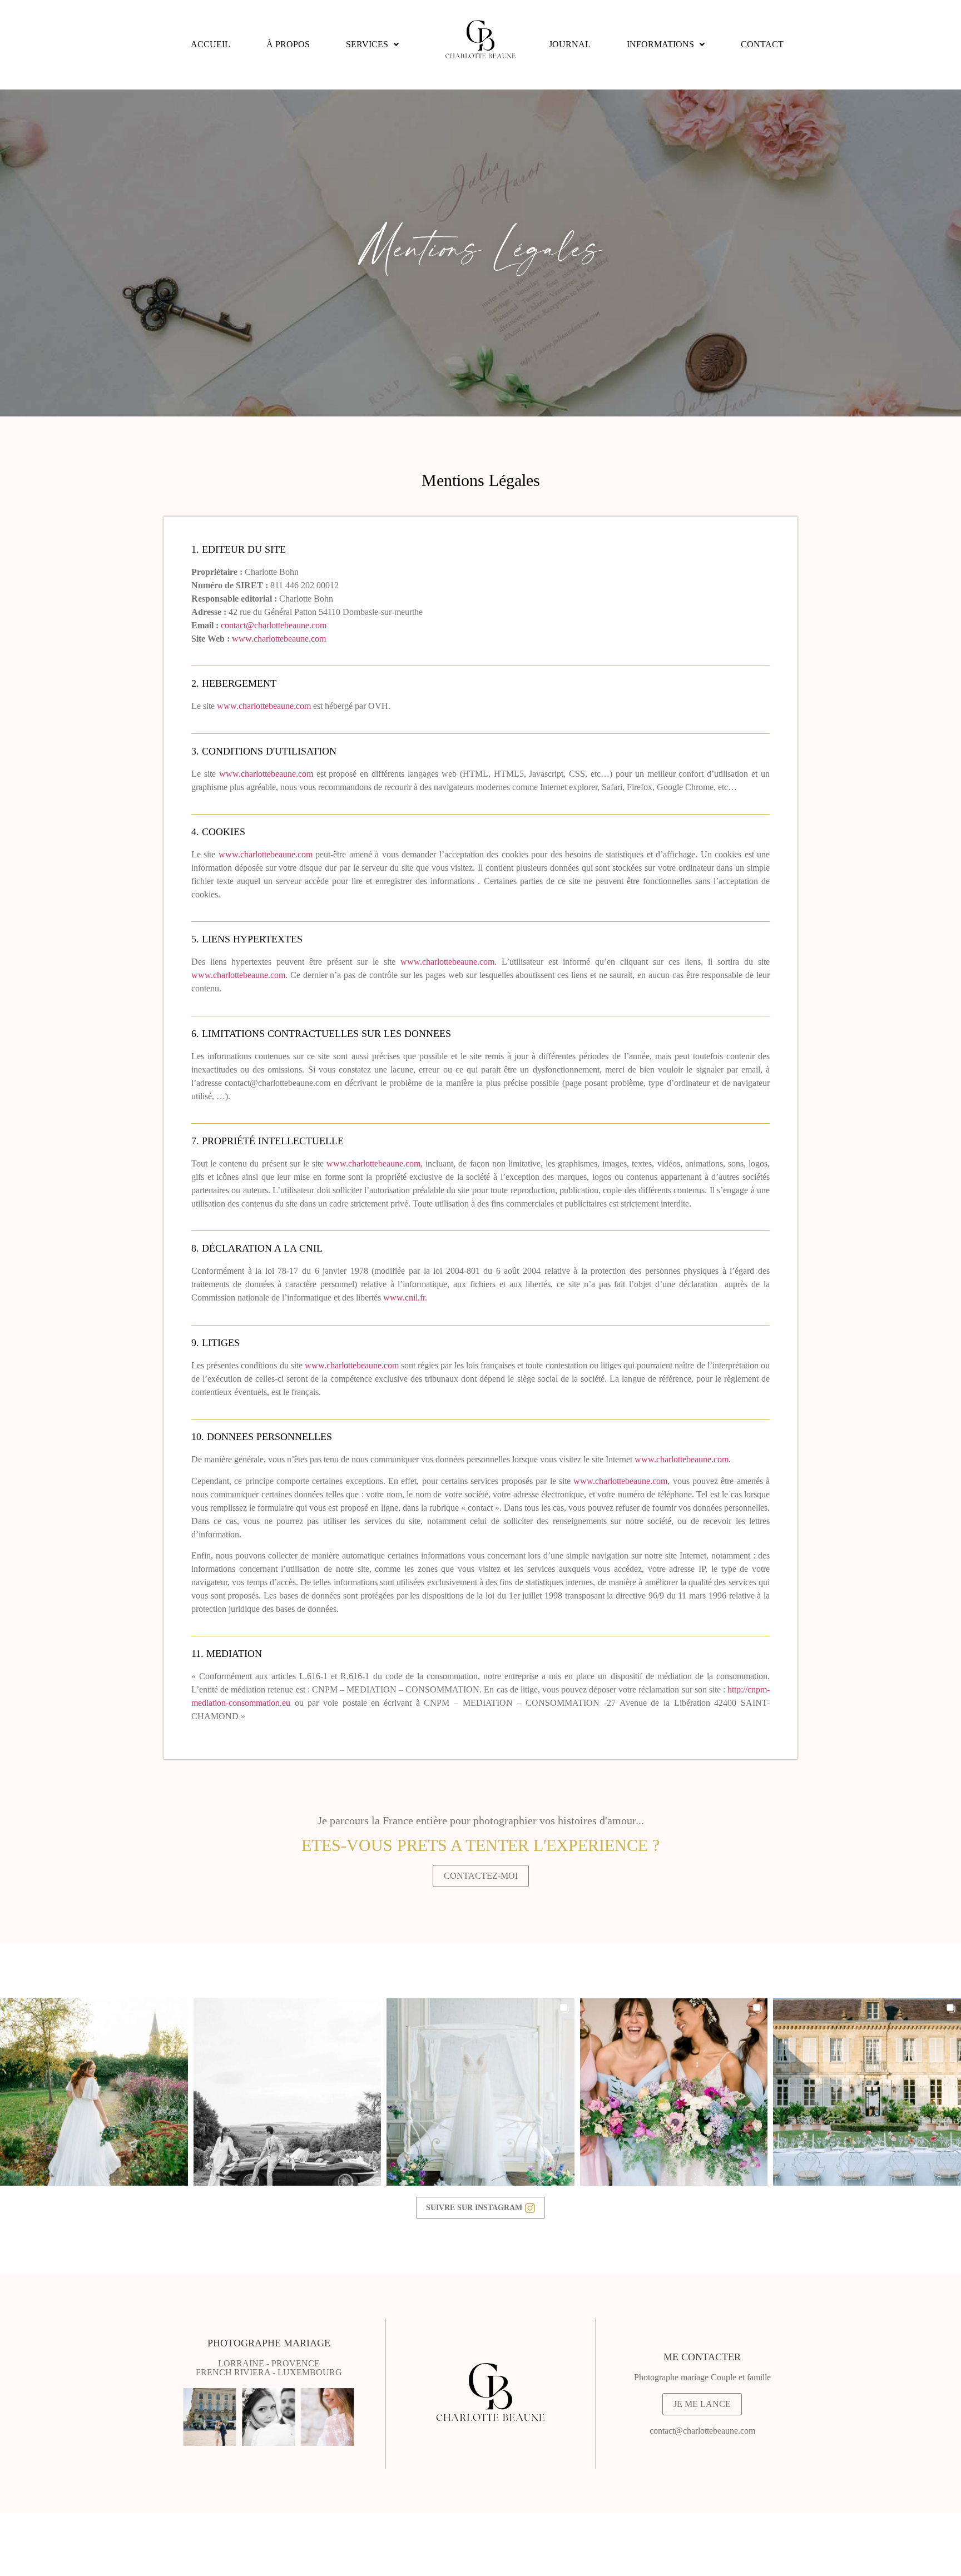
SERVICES (367, 44)
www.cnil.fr (404, 1297)
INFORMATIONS (660, 44)
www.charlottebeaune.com (279, 639)
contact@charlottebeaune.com (274, 625)
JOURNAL (570, 44)
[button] (372, 44)
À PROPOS (288, 44)
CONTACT (762, 44)
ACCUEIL (210, 44)
